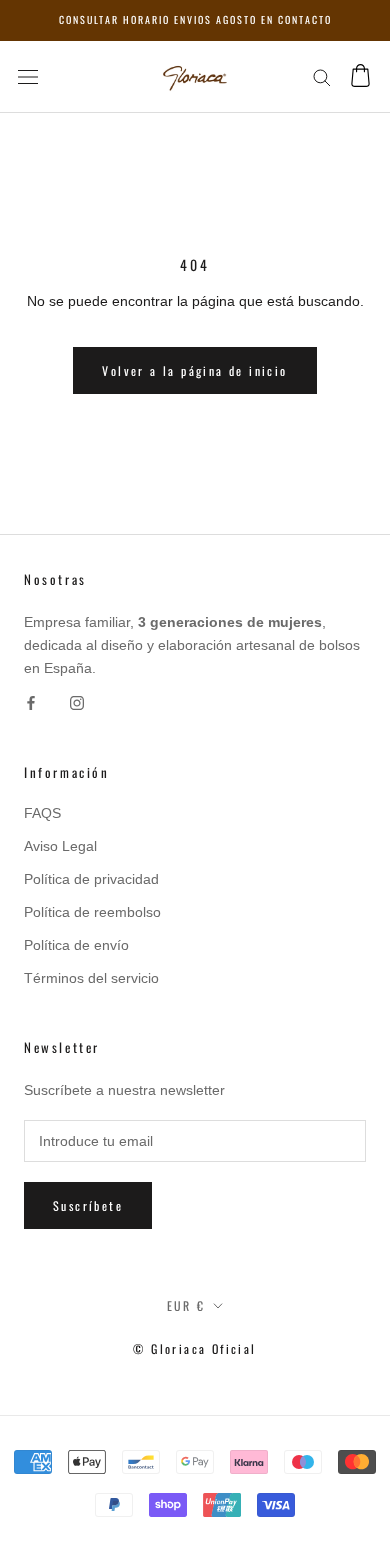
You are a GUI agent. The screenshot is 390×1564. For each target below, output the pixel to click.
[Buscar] (322, 76)
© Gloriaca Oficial (194, 1348)
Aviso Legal (60, 846)
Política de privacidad (91, 879)
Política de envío (76, 945)
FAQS (42, 813)
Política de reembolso (92, 912)
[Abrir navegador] (28, 76)
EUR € (186, 1305)
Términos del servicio (91, 978)
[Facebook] (31, 702)
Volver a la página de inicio (194, 370)
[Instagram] (77, 702)
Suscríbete (88, 1205)
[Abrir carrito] (360, 76)
